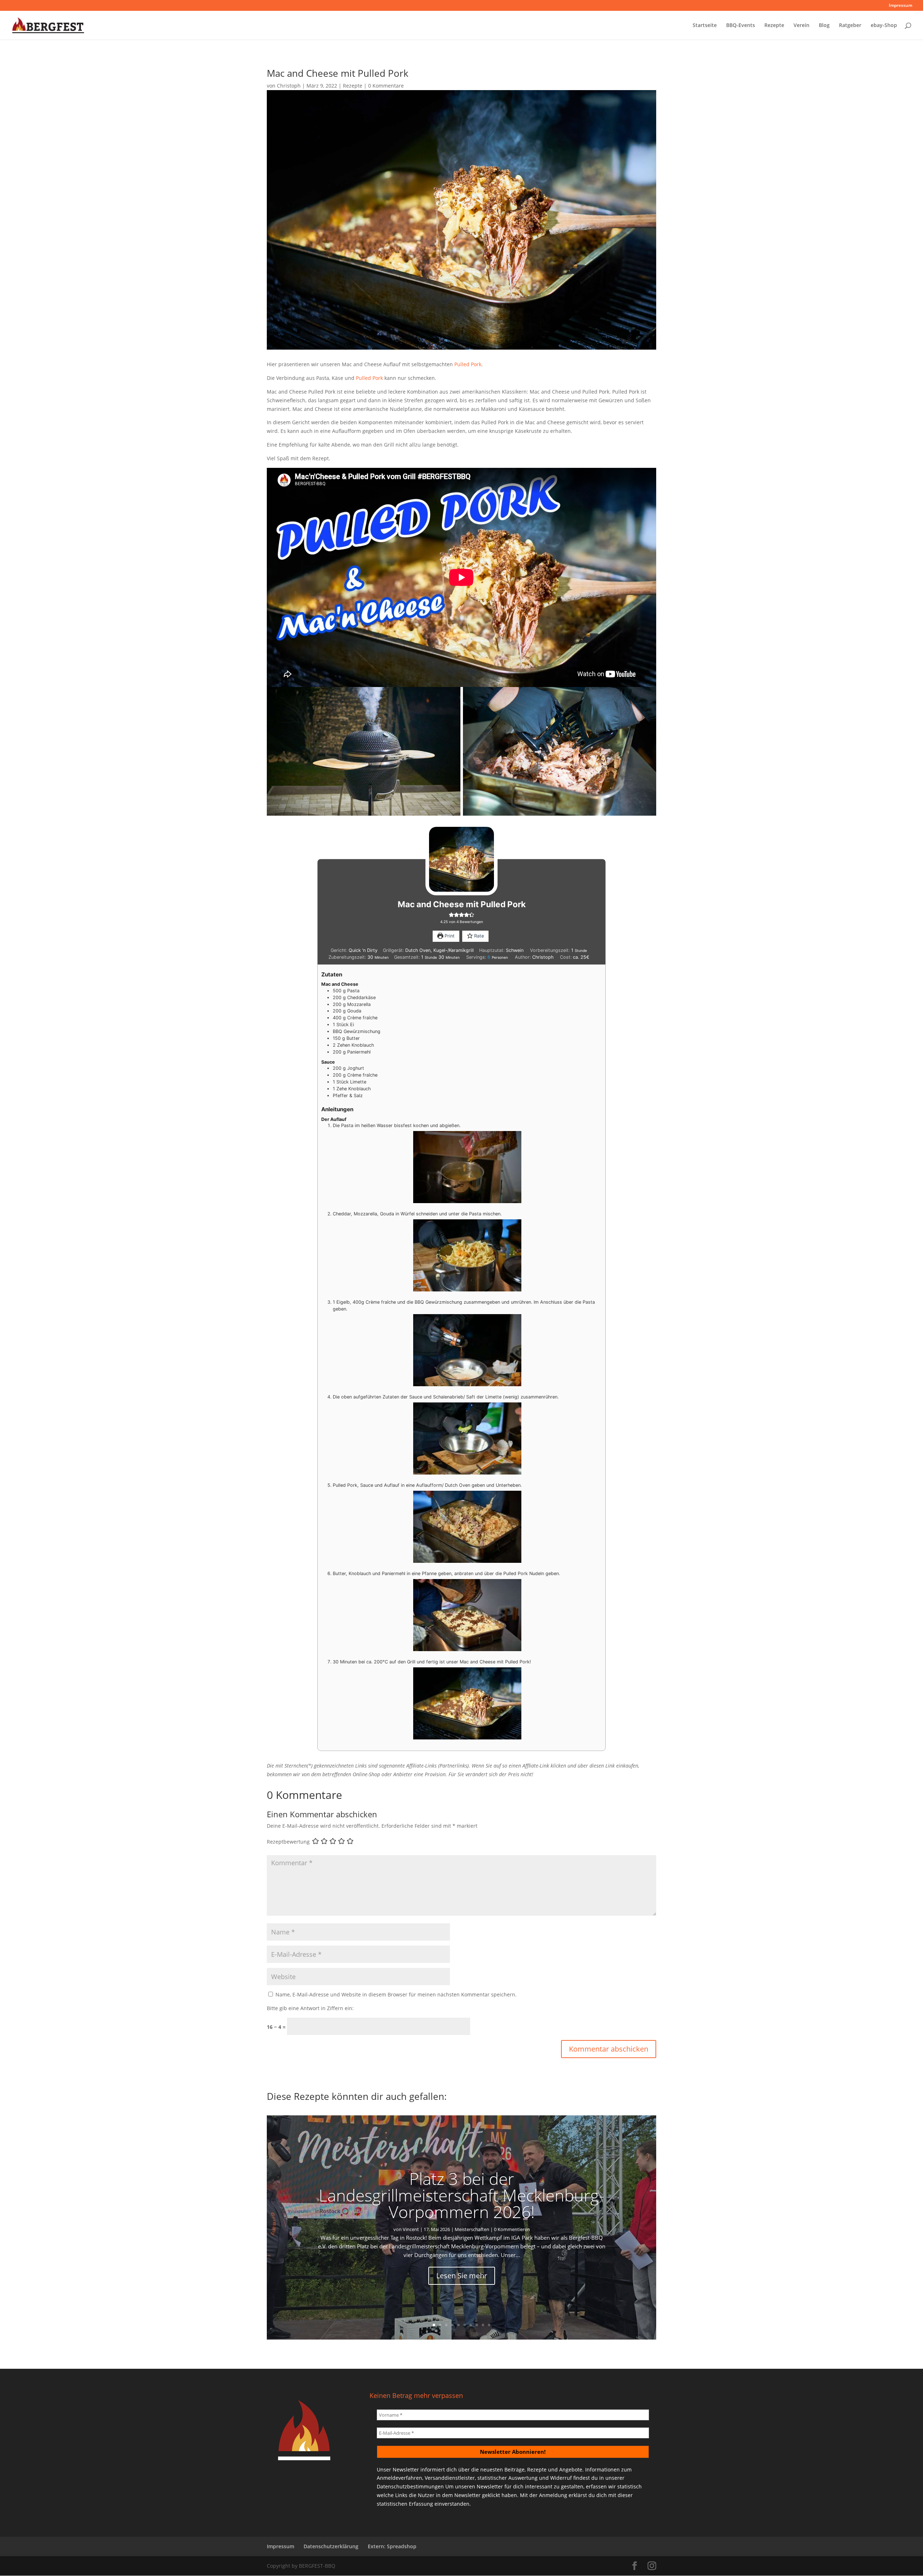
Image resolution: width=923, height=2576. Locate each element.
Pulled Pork (468, 364)
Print (449, 936)
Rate (478, 936)
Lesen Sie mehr (462, 2276)
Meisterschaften (472, 2229)
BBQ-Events (741, 26)
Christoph (289, 86)
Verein (801, 26)
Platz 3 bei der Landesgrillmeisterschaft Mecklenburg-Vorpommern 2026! (461, 2195)
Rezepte (774, 26)
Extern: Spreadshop (392, 2546)
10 (489, 2325)
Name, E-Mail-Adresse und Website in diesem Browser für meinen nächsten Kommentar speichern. (396, 1994)
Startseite (705, 26)
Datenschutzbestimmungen (410, 2486)
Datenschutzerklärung (331, 2546)
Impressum (900, 6)
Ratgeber (850, 26)
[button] (451, 915)
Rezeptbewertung (288, 1842)
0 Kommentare (386, 86)
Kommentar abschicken (609, 2049)
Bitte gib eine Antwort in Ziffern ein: (310, 2008)
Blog (824, 26)
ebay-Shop (884, 26)
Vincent (411, 2229)
